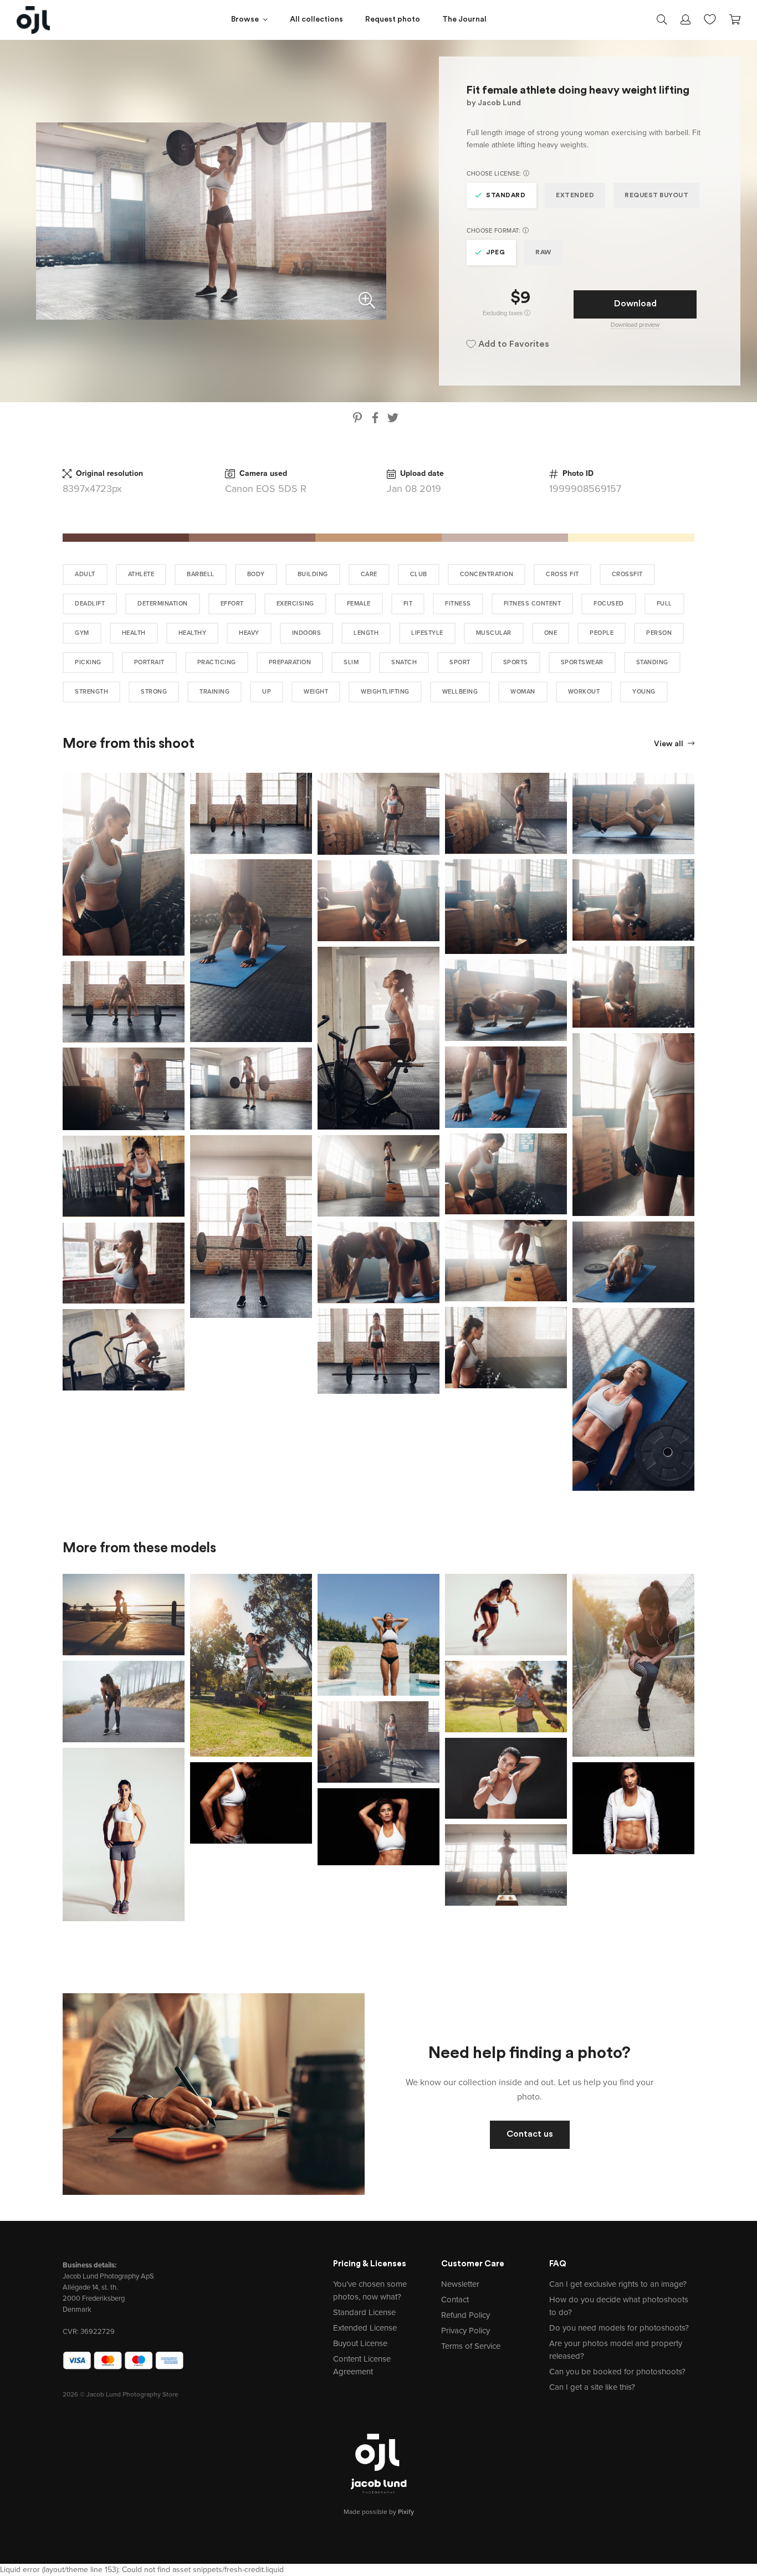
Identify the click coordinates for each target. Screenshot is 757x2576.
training (214, 692)
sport (460, 662)
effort (232, 604)
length (366, 633)
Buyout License (360, 2343)
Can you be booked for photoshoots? (617, 2372)
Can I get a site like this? (592, 2387)
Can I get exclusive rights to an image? (618, 2284)
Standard (506, 196)
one (551, 633)
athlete (141, 574)
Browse (245, 20)
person (659, 633)
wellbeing (460, 692)
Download (635, 304)
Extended (575, 196)
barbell (201, 574)
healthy (193, 633)
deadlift (90, 604)
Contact (455, 2300)
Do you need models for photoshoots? (619, 2328)
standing (652, 662)
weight (316, 692)
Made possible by (379, 2512)
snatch (404, 662)
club (419, 574)
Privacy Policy (466, 2331)
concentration (487, 574)
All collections (316, 20)
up (267, 692)
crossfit (627, 574)
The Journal (464, 20)
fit (408, 604)
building (313, 574)
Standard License (364, 2312)
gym (82, 633)
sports (516, 662)
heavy (249, 633)
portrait (149, 662)
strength (91, 692)
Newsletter (460, 2284)
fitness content (533, 604)
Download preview (635, 325)
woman (523, 692)
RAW (543, 253)
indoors (307, 633)
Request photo (393, 20)
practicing (217, 662)
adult (85, 574)
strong (154, 692)
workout (584, 692)
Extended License (365, 2328)
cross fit (562, 574)
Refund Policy (466, 2315)
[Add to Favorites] (178, 779)
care (369, 574)
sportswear (582, 662)
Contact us (530, 2134)
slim (351, 662)
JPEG (495, 253)
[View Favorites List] (710, 18)
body (256, 574)
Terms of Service (471, 2346)
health (134, 633)
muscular (494, 633)
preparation (290, 662)
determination (163, 604)
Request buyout (656, 196)
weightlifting (385, 692)
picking (88, 662)
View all (669, 744)
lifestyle (427, 633)
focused (609, 604)
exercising (295, 604)
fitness (458, 604)
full (664, 604)
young (644, 692)
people (602, 633)
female (359, 604)
